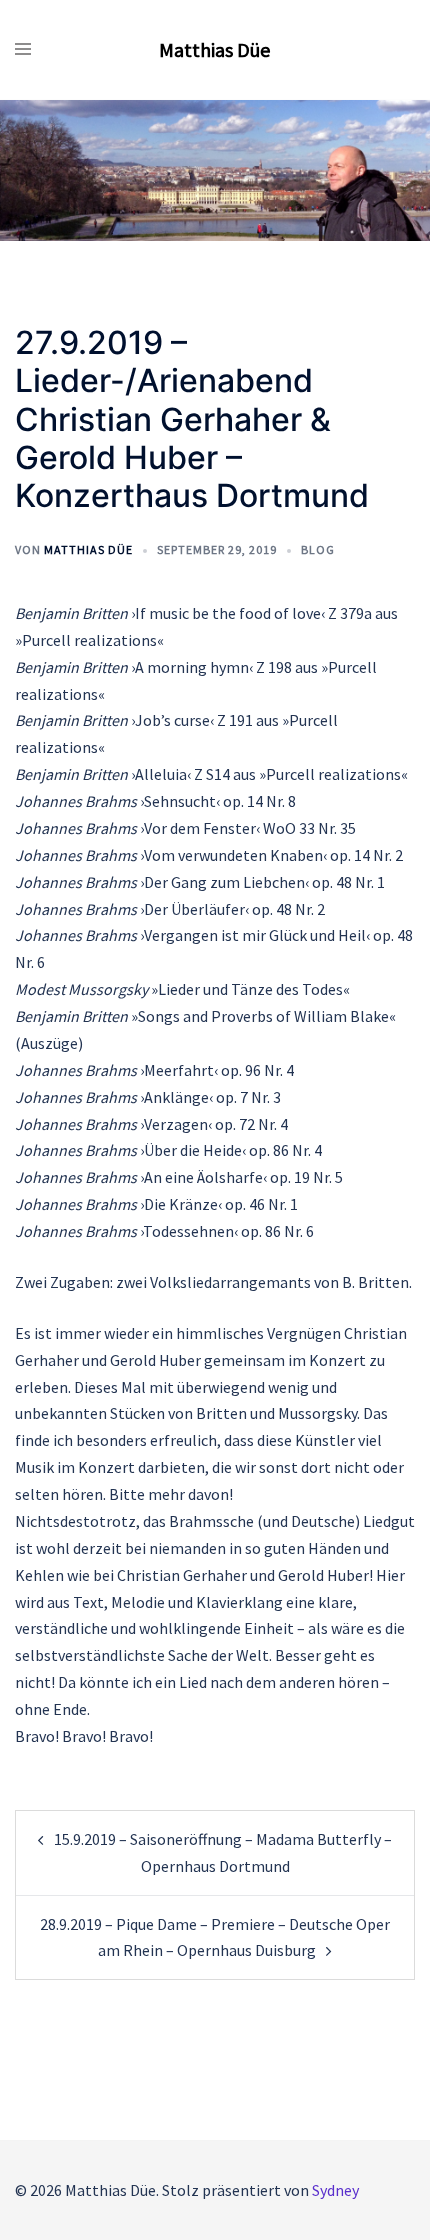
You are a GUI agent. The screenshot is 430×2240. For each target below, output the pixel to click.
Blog (318, 549)
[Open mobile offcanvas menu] (23, 50)
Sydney (335, 2190)
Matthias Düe (214, 49)
